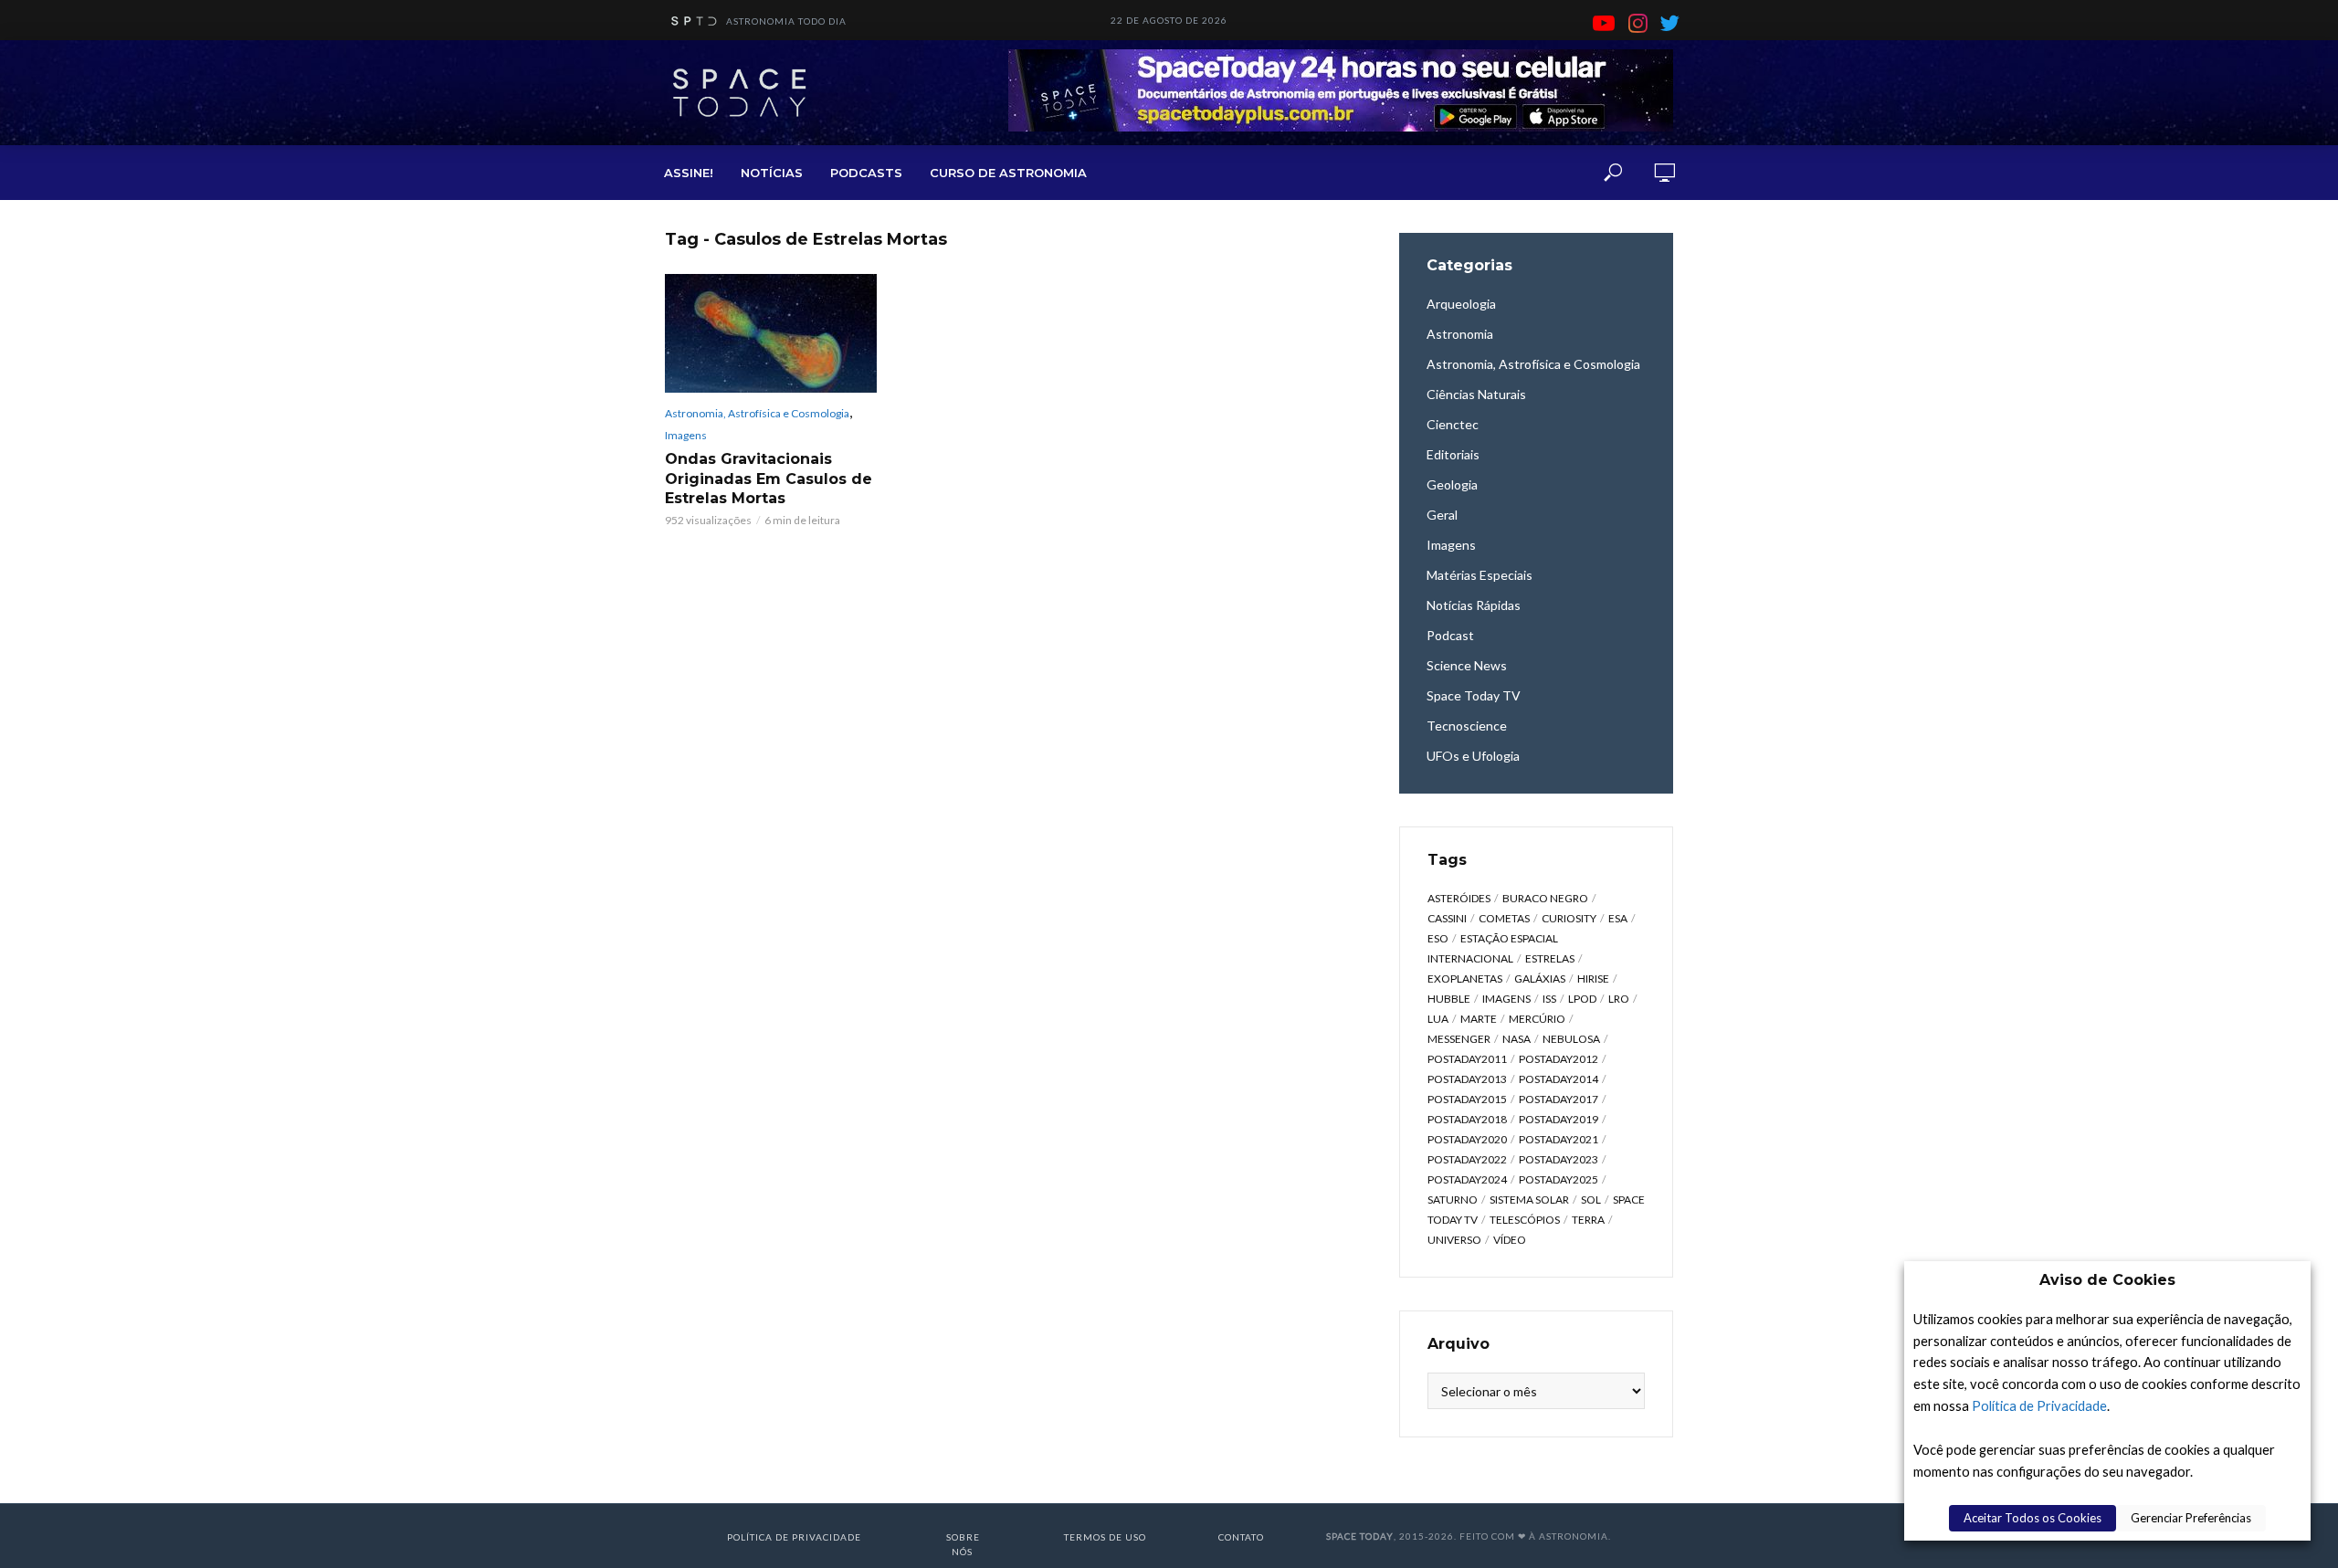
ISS (1549, 999)
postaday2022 (1467, 1159)
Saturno (1453, 1200)
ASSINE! (689, 173)
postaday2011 (1467, 1059)
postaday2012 (1559, 1059)
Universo (1454, 1240)
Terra (1588, 1220)
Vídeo (1510, 1240)
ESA (1618, 918)
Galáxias (1540, 979)
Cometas (1504, 918)
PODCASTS (866, 173)
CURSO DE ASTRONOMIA (1008, 173)
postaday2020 (1467, 1139)
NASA (1517, 1039)
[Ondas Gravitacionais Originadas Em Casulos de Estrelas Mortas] (771, 333)
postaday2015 (1467, 1099)
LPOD (1582, 999)
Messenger (1459, 1039)
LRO (1619, 999)
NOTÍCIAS (772, 173)
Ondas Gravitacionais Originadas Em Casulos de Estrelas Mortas (769, 479)
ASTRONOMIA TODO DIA (786, 21)
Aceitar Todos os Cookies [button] (2033, 1518)
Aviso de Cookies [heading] (2107, 1280)
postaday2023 (1559, 1159)
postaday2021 (1559, 1139)
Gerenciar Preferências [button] (2191, 1518)
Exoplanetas (1465, 979)
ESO (1438, 938)
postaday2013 (1467, 1079)
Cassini (1447, 918)
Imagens (686, 435)
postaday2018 (1467, 1119)
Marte (1479, 1019)
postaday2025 (1559, 1179)
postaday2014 (1559, 1079)
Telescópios (1525, 1220)
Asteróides (1459, 898)
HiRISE (1593, 979)
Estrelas (1550, 958)
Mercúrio (1537, 1019)
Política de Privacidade (2039, 1406)
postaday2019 (1559, 1119)
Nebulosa (1571, 1039)
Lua (1438, 1019)
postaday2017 (1559, 1099)
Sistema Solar (1529, 1200)
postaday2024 (1467, 1179)
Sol (1591, 1200)
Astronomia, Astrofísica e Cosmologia (757, 413)
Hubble (1449, 999)
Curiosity (1569, 918)
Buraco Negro (1545, 898)
